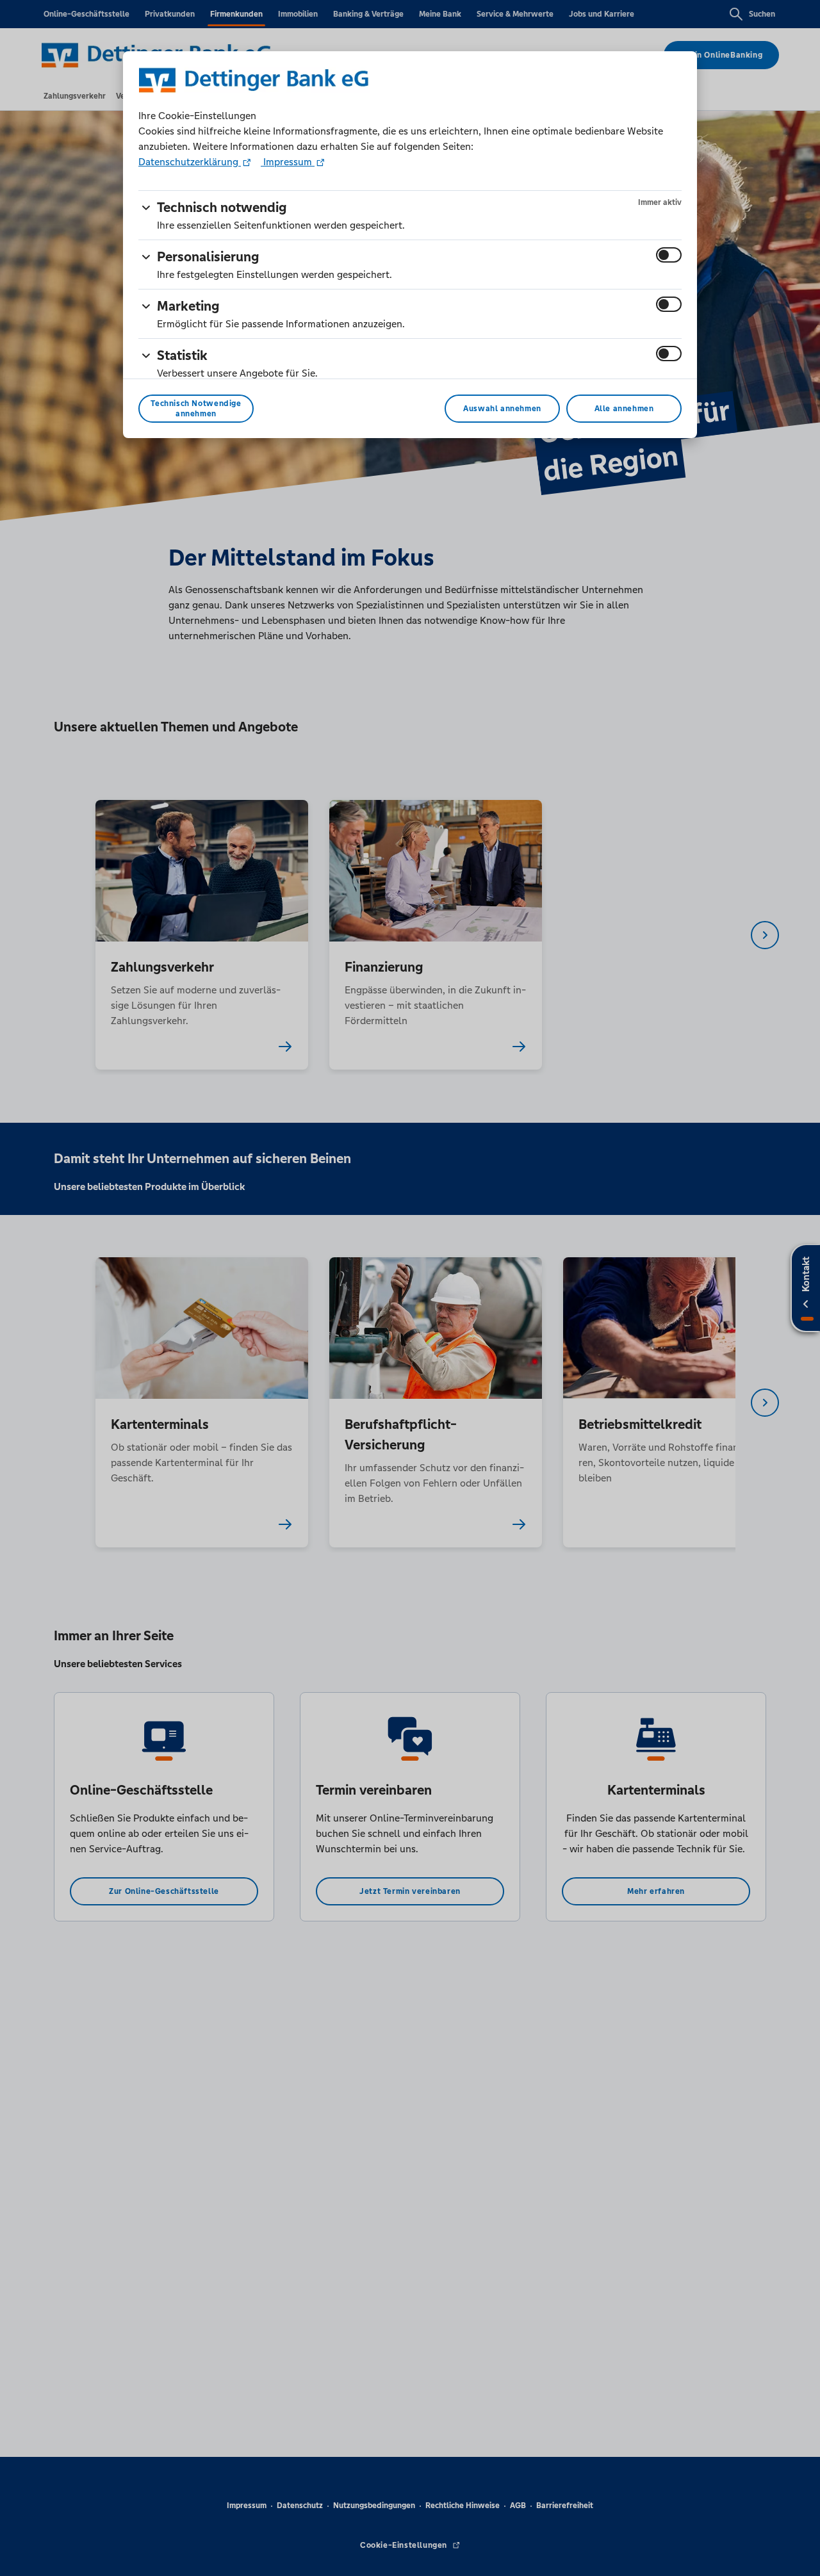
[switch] (669, 255)
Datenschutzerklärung (190, 162)
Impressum (288, 162)
